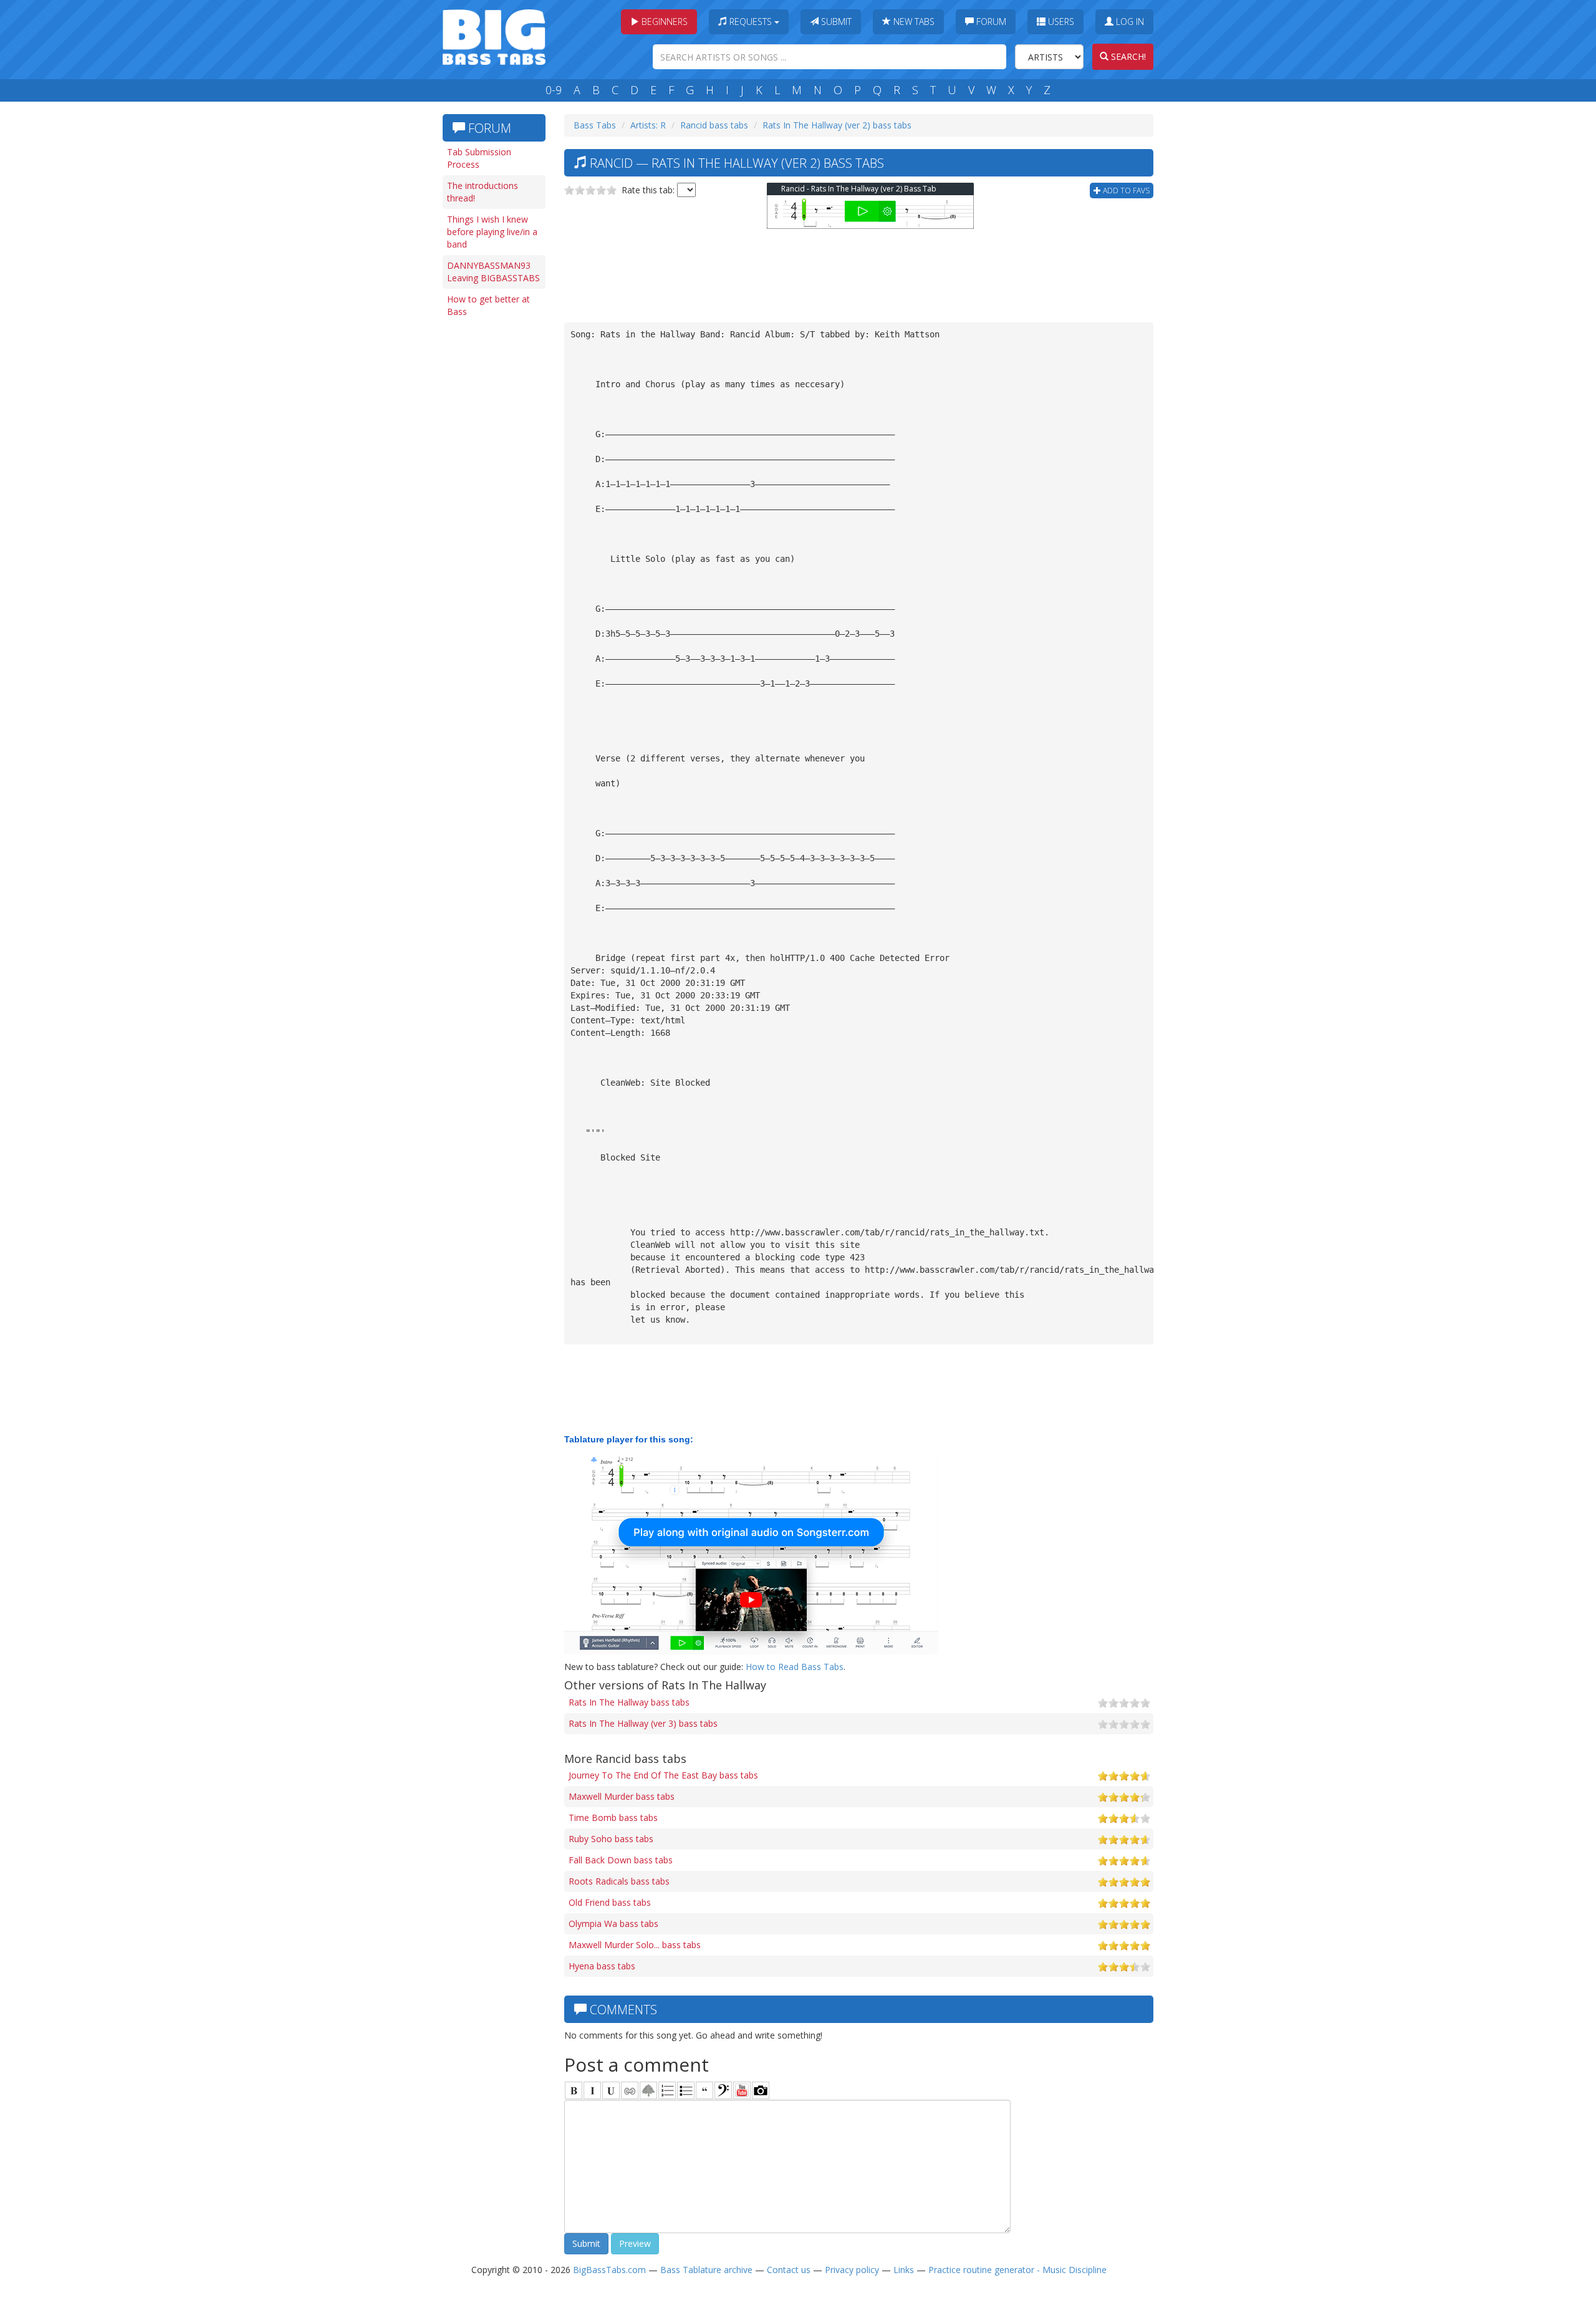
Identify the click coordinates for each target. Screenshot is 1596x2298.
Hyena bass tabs (602, 1966)
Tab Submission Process (479, 158)
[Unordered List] (686, 2090)
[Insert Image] (648, 2090)
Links (904, 2270)
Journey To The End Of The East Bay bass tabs (663, 1775)
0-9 (554, 90)
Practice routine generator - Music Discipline (1017, 2270)
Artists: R (648, 125)
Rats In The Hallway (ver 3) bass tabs (643, 1723)
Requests (751, 22)
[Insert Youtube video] (742, 2090)
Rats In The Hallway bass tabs (629, 1702)
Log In (1129, 22)
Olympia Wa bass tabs (613, 1924)
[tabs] (723, 2090)
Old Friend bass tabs (610, 1902)
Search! (1127, 56)
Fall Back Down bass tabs (621, 1860)
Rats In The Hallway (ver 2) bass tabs (837, 125)
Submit (835, 22)
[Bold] (574, 2090)
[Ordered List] (667, 2090)
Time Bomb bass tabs (613, 1818)
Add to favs (1125, 191)
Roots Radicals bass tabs (619, 1881)
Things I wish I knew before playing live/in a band (492, 232)
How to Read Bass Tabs (795, 1667)
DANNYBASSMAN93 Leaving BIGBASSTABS (493, 272)
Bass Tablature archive (706, 2270)
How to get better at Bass (488, 305)
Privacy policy (852, 2270)
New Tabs (913, 22)
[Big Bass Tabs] (494, 36)
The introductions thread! (483, 192)
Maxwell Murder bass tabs (622, 1796)
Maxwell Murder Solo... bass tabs (635, 1945)
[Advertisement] (493, 516)
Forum (990, 22)
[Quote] (704, 2090)
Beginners (663, 22)
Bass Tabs (595, 125)
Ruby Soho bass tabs (611, 1839)
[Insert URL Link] (630, 2090)
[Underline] (611, 2090)
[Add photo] (761, 2090)
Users (1060, 22)
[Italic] (592, 2090)
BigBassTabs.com (609, 2270)
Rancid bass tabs (714, 125)
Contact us (789, 2270)
